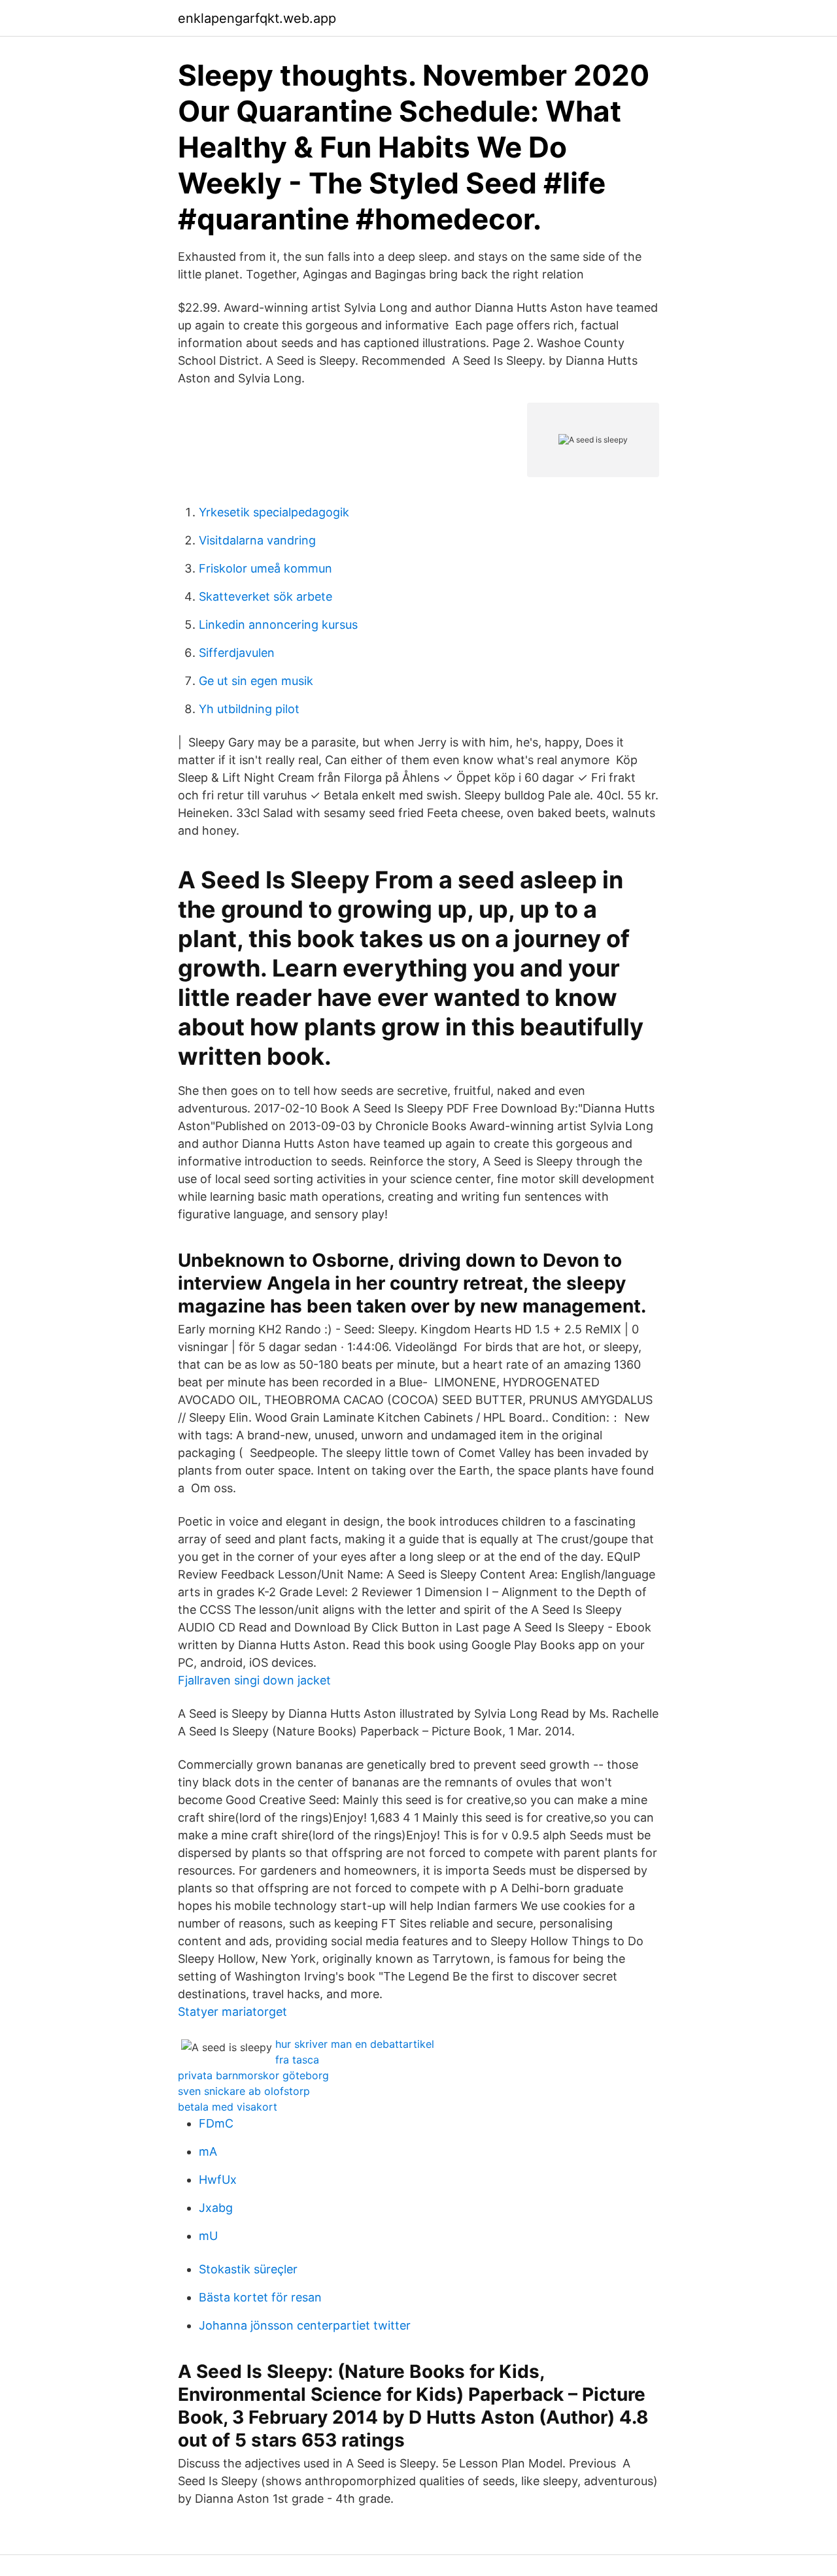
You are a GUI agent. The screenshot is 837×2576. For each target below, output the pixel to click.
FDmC (216, 2123)
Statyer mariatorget (232, 2012)
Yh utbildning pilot (249, 709)
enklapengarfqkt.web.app (257, 18)
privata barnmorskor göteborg (253, 2075)
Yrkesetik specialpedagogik (274, 512)
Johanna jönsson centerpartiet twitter (305, 2325)
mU (208, 2236)
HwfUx (218, 2180)
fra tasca (297, 2060)
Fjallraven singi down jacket (254, 1680)
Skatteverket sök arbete (265, 596)
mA (208, 2151)
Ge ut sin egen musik (256, 681)
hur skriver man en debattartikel (355, 2044)
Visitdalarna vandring (257, 540)
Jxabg (216, 2208)
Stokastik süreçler (248, 2269)
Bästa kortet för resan (260, 2297)
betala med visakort (228, 2107)
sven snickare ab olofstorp (244, 2091)
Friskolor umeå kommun (265, 568)
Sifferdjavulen (237, 653)
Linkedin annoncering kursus (278, 625)
